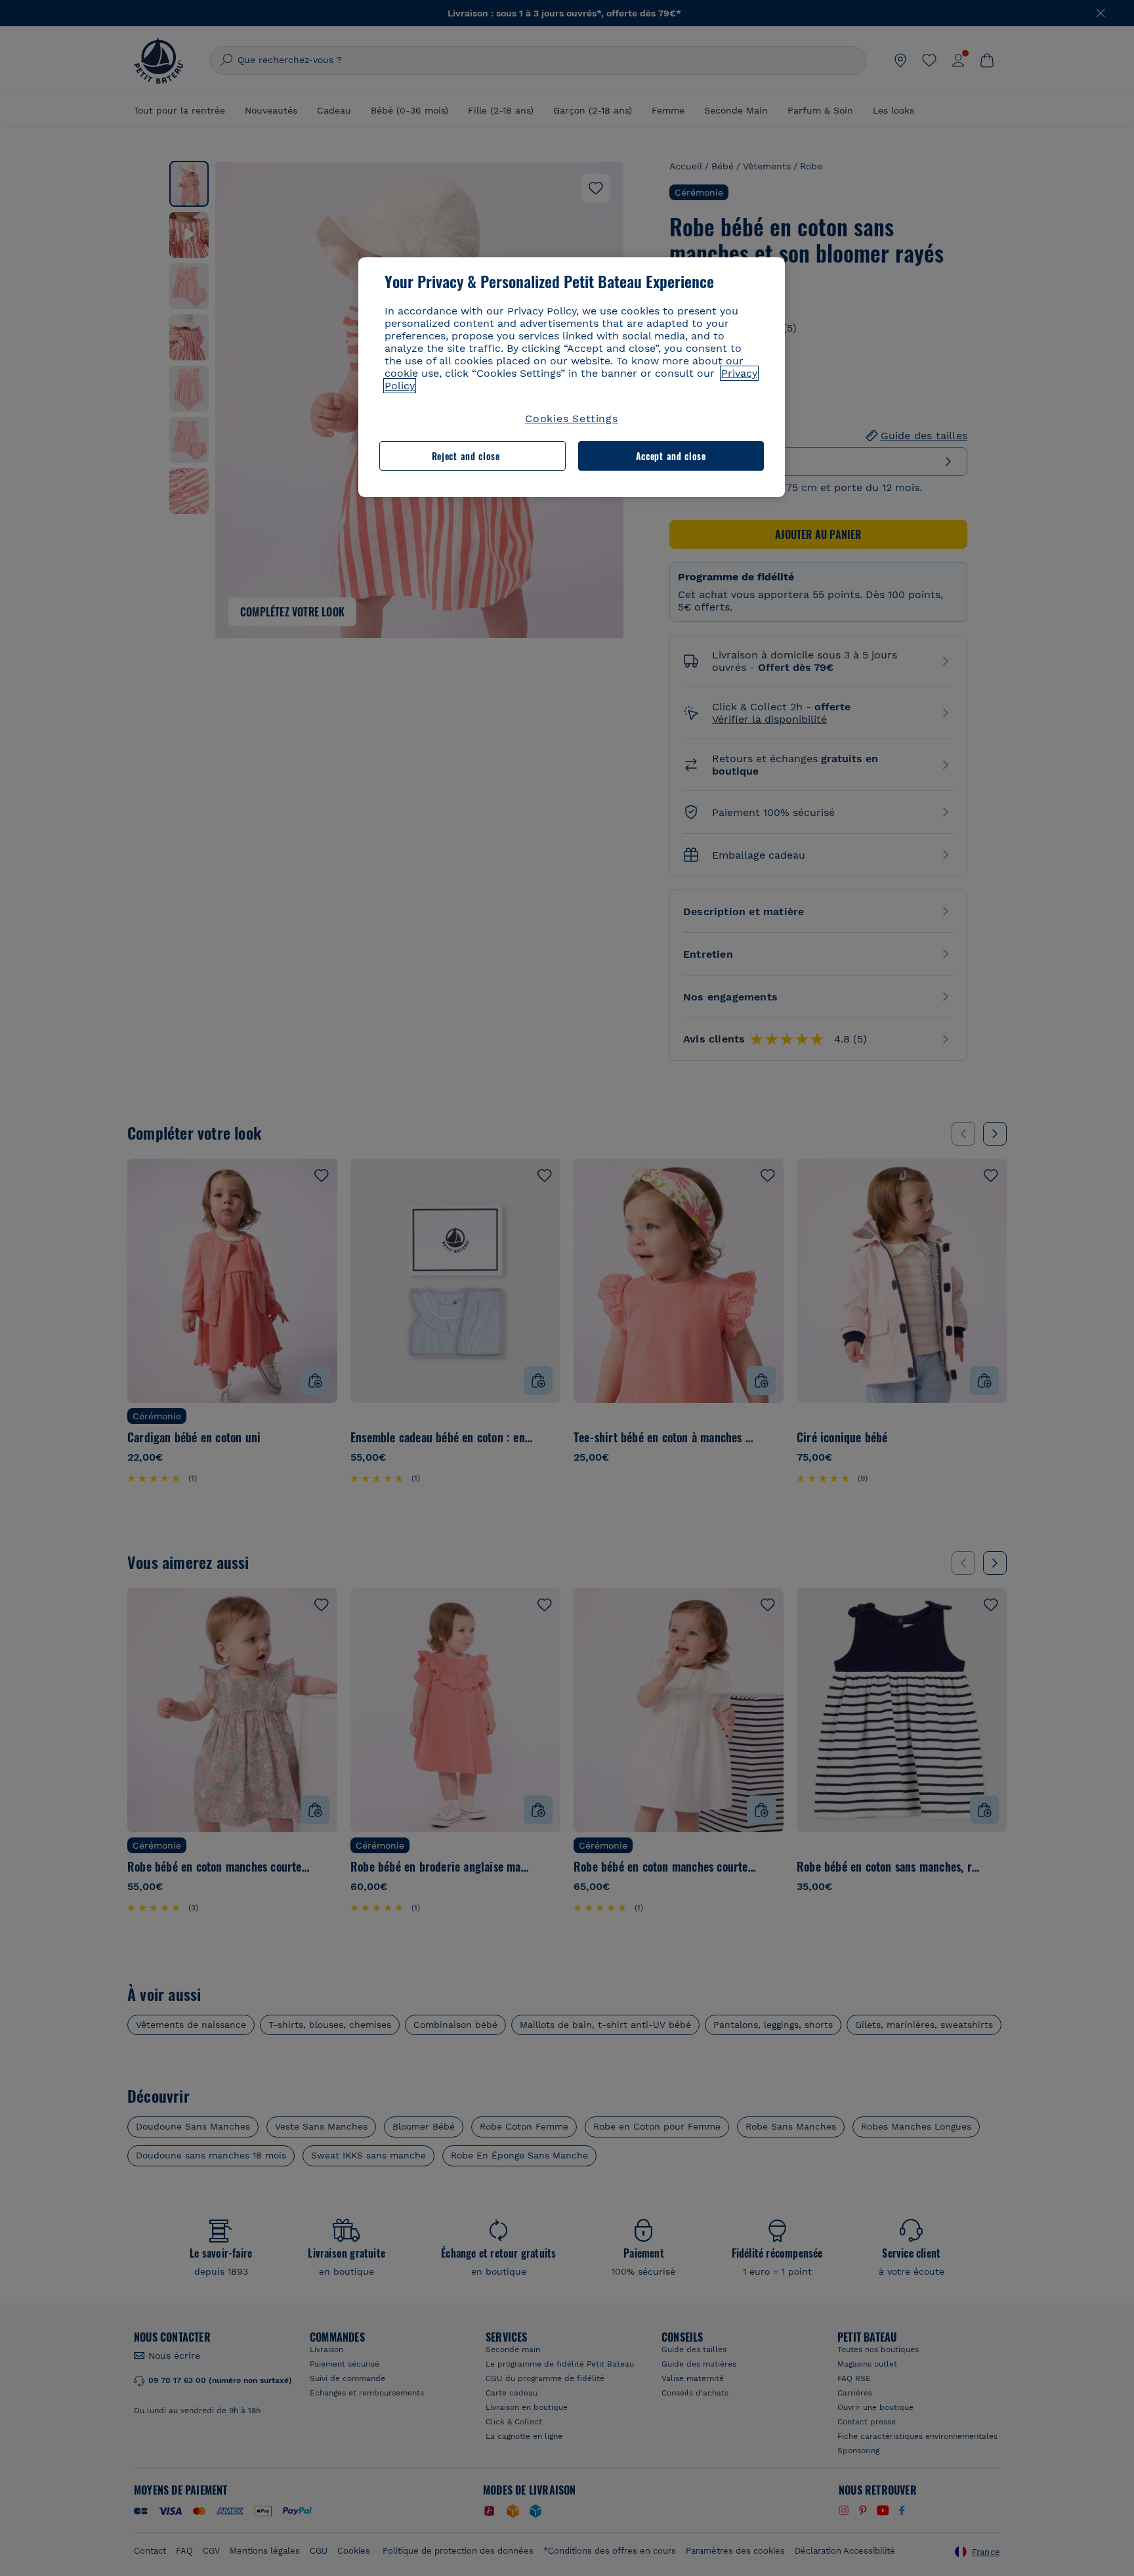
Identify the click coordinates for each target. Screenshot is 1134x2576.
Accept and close (671, 456)
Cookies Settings (572, 419)
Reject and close (466, 456)
